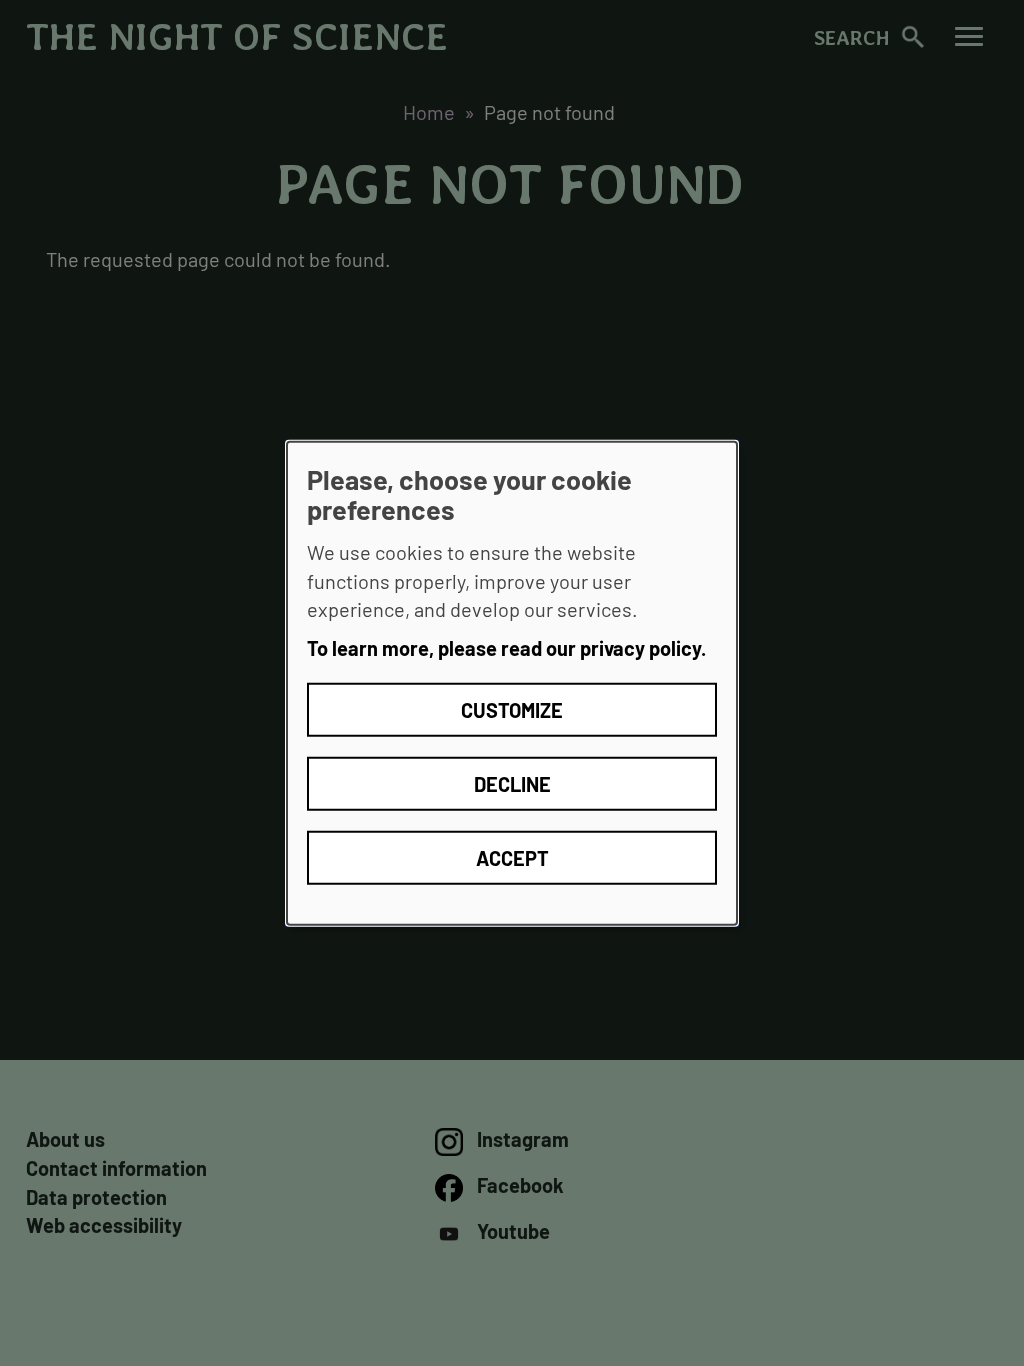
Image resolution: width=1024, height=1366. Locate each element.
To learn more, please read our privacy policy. (506, 648)
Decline (512, 783)
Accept (512, 857)
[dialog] (512, 683)
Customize (512, 709)
